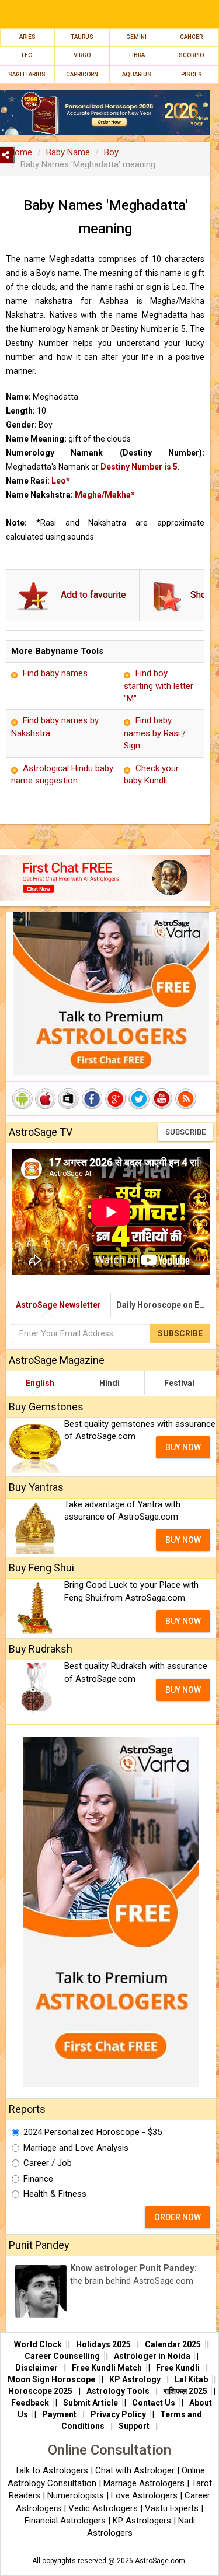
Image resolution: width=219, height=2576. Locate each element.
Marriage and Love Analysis (76, 2148)
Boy (111, 152)
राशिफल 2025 (185, 2391)
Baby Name (68, 152)
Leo (27, 55)
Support (134, 2426)
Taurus (82, 37)
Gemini (136, 37)
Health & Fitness (55, 2194)
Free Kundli (178, 2368)
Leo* (61, 481)
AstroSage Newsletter (58, 1305)
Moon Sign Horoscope (51, 2379)
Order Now (178, 2217)
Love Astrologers (144, 2495)
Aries (27, 37)
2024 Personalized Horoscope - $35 (93, 2132)
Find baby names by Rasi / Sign (155, 733)
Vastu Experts (172, 2508)
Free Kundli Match (107, 2368)
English (40, 1383)
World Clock (38, 2344)
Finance (38, 2179)
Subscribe (185, 1132)
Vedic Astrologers (103, 2508)
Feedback (30, 2403)
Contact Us (154, 2403)
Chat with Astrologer (136, 2470)
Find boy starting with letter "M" (159, 686)
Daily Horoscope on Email (166, 1305)
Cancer (191, 37)
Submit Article (91, 2403)
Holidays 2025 (103, 2344)
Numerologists (77, 2495)
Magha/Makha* (105, 495)
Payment (59, 2414)
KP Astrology (135, 2379)
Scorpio (191, 55)
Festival (179, 1383)
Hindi (109, 1383)
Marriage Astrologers (145, 2483)
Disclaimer (36, 2368)
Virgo (82, 55)
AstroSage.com (160, 2561)
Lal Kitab (191, 2379)
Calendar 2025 (173, 2344)
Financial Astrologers (65, 2521)
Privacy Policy (118, 2414)
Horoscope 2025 (40, 2391)
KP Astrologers (143, 2521)
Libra (137, 55)
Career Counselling (62, 2356)
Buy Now (183, 1447)
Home (20, 152)
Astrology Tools (118, 2391)
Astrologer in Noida (152, 2356)
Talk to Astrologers (51, 2470)
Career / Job (48, 2163)
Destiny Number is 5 (139, 467)
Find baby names (55, 673)
